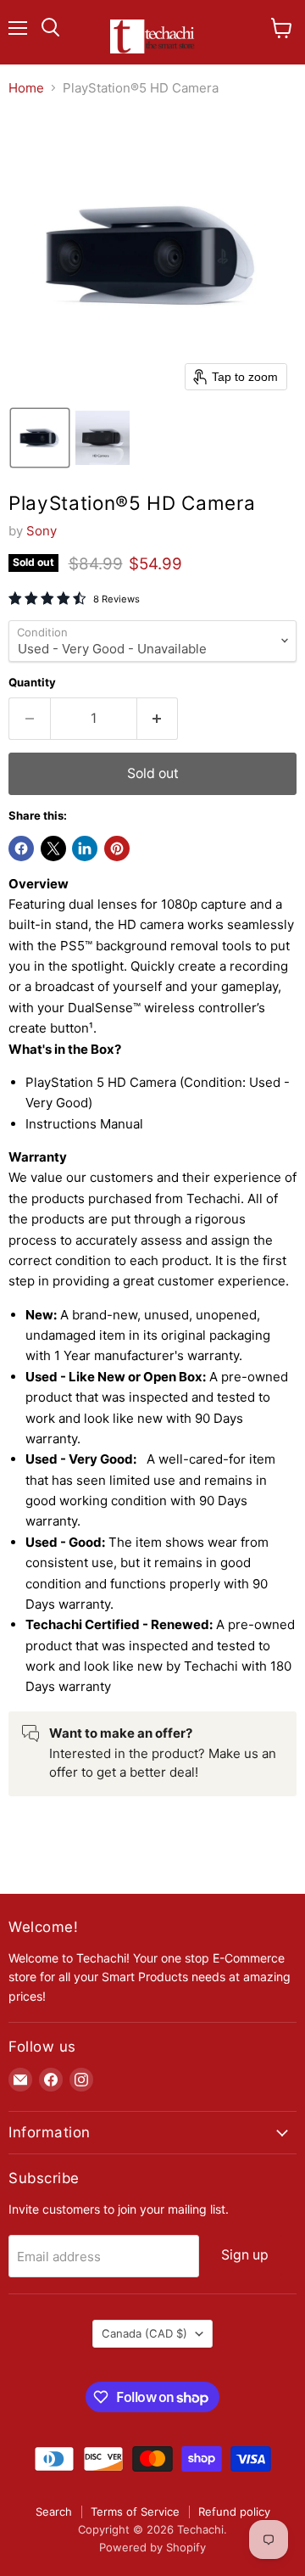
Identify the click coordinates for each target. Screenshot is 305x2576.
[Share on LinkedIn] (85, 848)
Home (26, 88)
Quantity (32, 683)
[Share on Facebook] (21, 848)
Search (54, 2512)
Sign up (245, 2255)
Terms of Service (135, 2512)
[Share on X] (53, 848)
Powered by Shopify (152, 2547)
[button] (40, 438)
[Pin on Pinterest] (117, 848)
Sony (42, 531)
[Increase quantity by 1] (158, 719)
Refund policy (234, 2512)
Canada (144, 2333)
